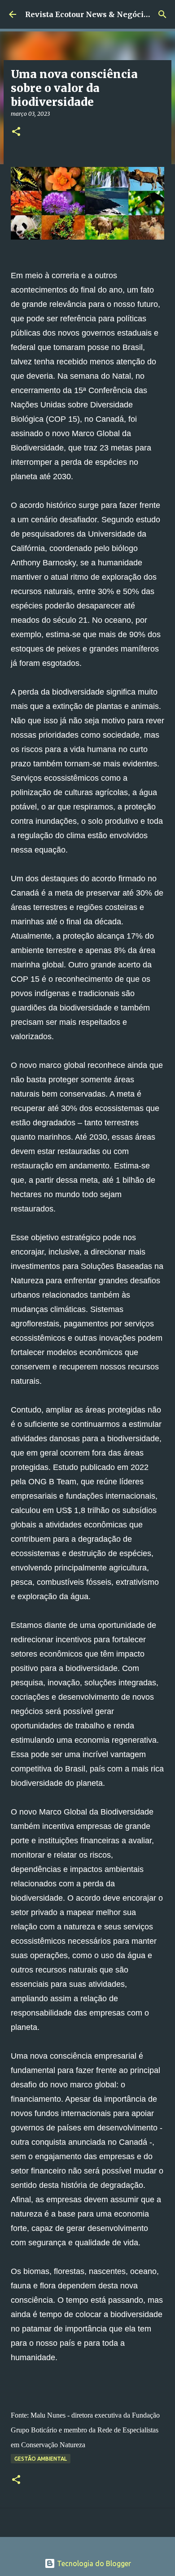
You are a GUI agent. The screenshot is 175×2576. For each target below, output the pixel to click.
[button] (16, 132)
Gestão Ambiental (41, 2459)
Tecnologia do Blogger (93, 2563)
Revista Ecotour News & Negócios (89, 14)
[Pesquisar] (162, 14)
